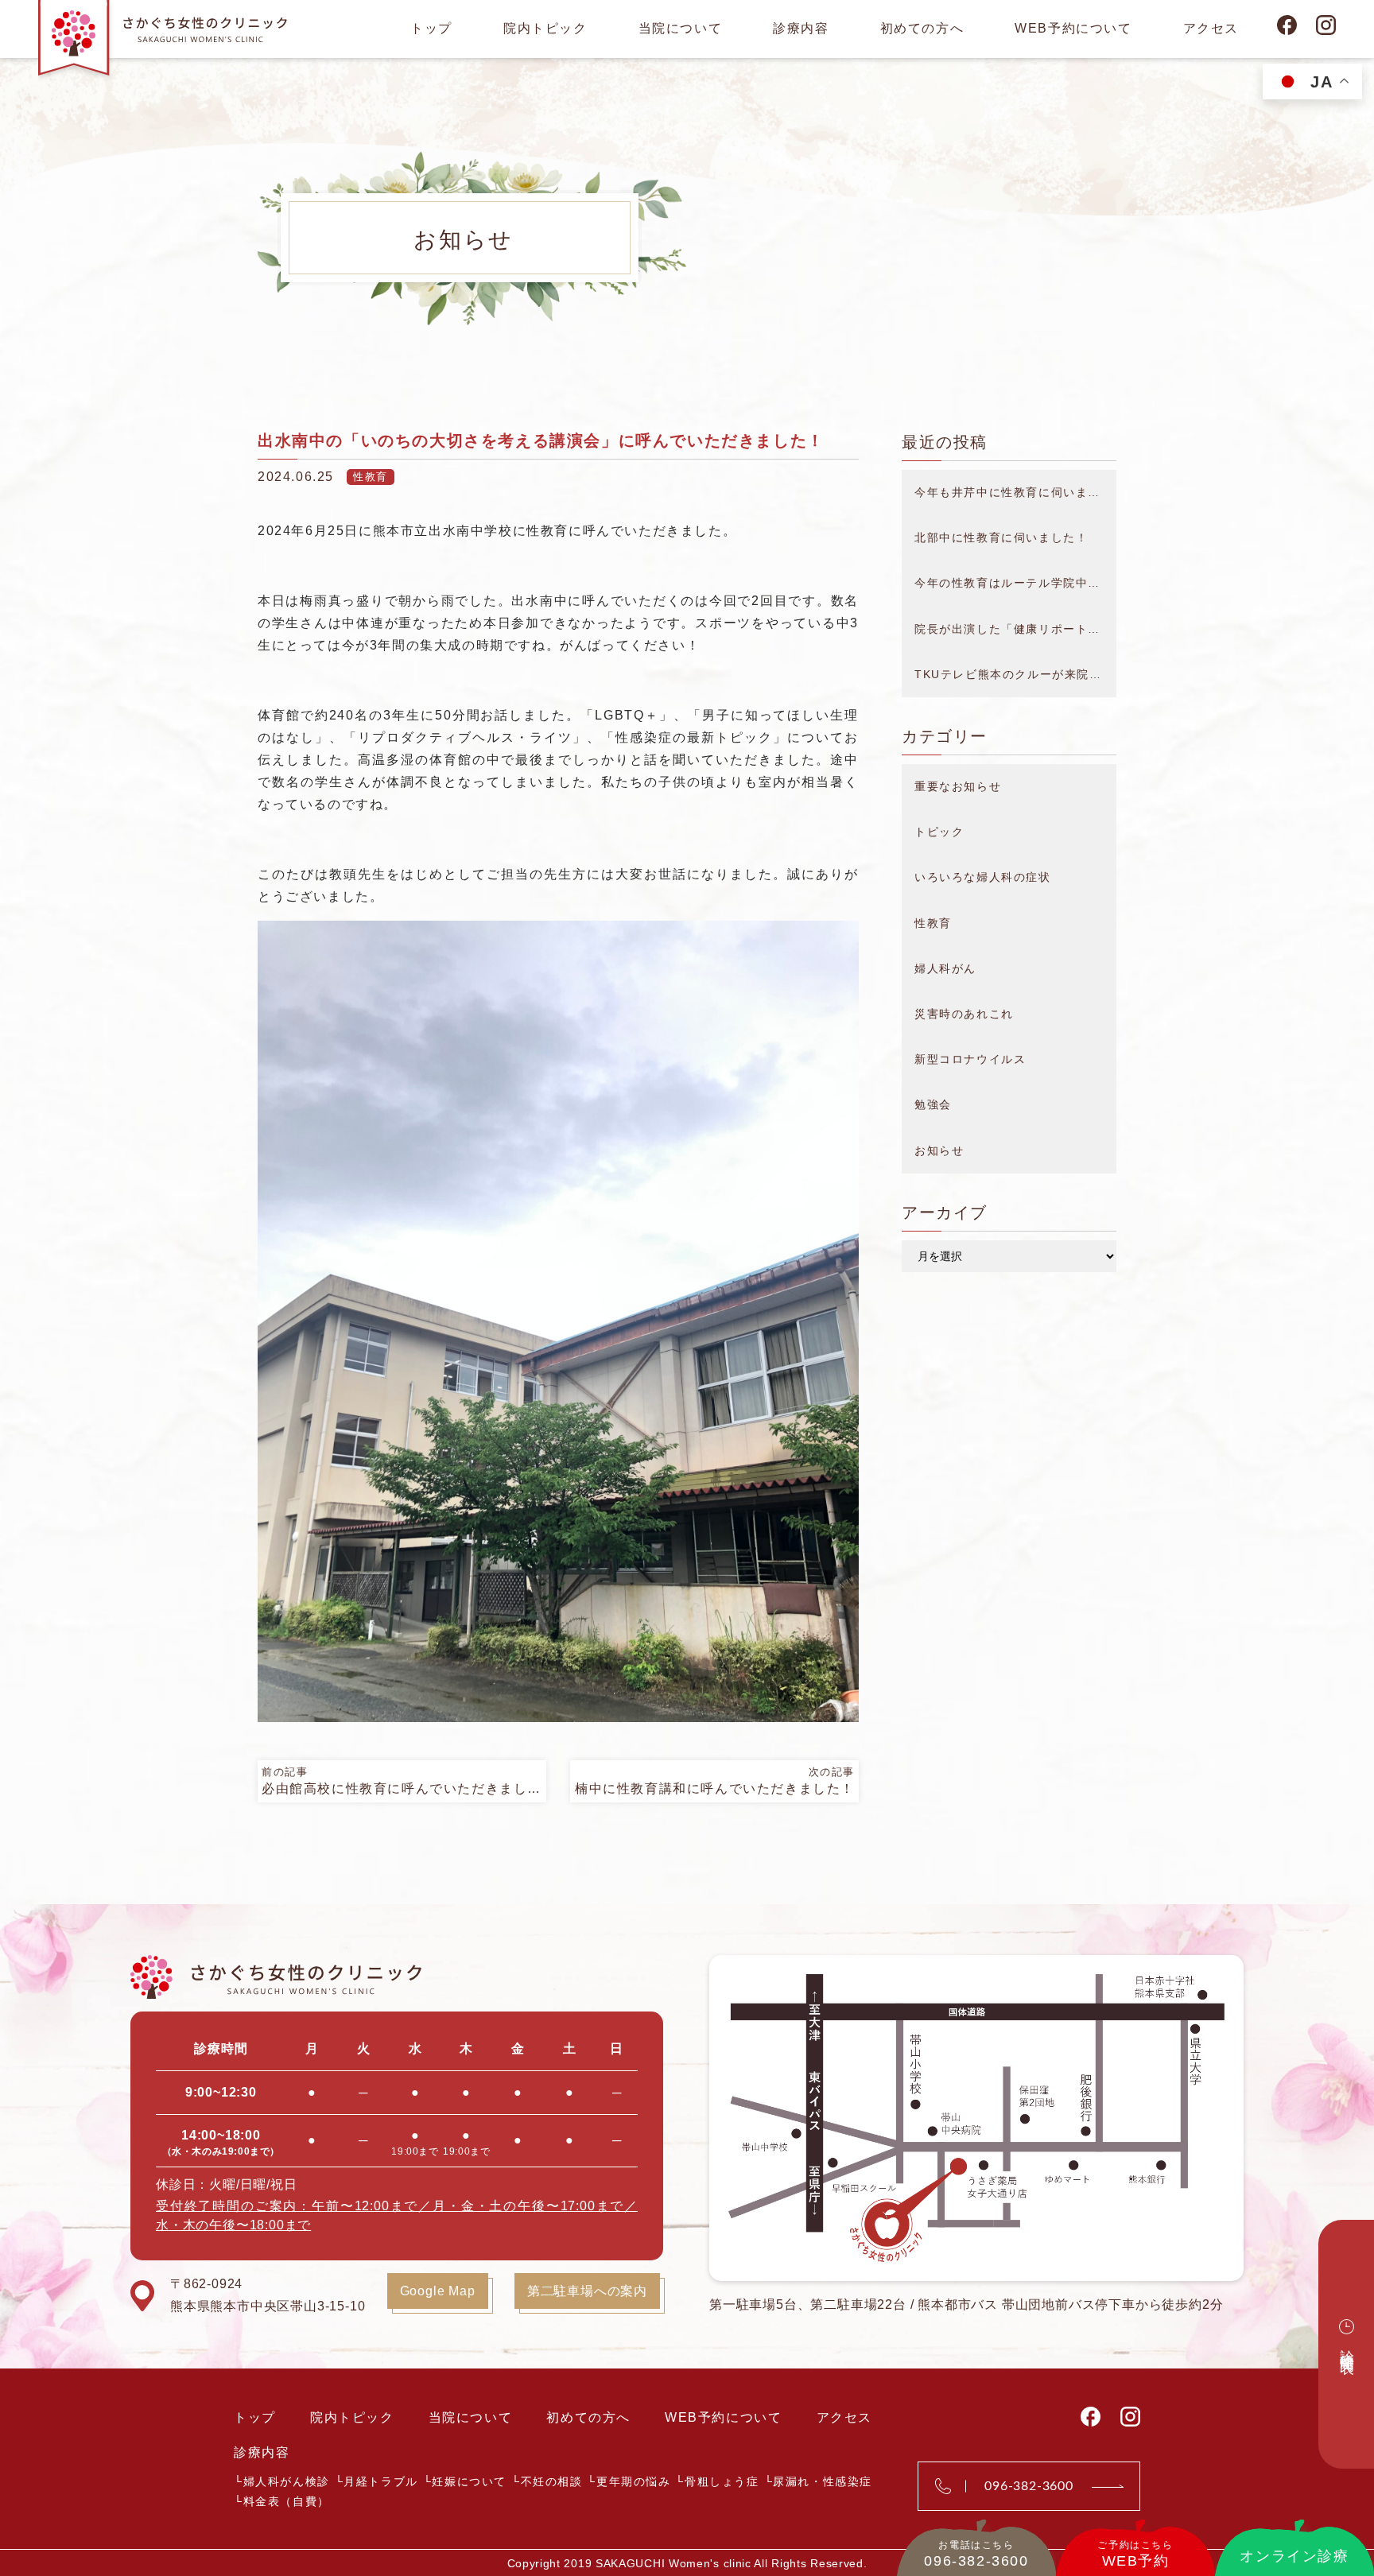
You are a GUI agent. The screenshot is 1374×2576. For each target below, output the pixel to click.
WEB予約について (1073, 28)
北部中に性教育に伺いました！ (1001, 537)
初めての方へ (922, 28)
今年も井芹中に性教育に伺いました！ (1015, 492)
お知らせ (939, 1150)
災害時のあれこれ (964, 1014)
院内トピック (545, 28)
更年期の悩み (634, 2481)
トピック (939, 832)
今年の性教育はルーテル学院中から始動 (1015, 583)
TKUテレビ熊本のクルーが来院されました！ (1015, 674)
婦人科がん (945, 968)
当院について (681, 28)
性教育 (371, 477)
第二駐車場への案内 (587, 2291)
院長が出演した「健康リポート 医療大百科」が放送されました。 (1015, 629)
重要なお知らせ (958, 786)
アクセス (1211, 28)
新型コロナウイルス (970, 1059)
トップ (431, 28)
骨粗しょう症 (722, 2481)
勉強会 (933, 1104)
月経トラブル (381, 2481)
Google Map (438, 2291)
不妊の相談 (552, 2481)
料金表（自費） (287, 2501)
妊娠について (469, 2481)
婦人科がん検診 (287, 2481)
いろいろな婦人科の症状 (983, 877)
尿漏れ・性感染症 (823, 2481)
